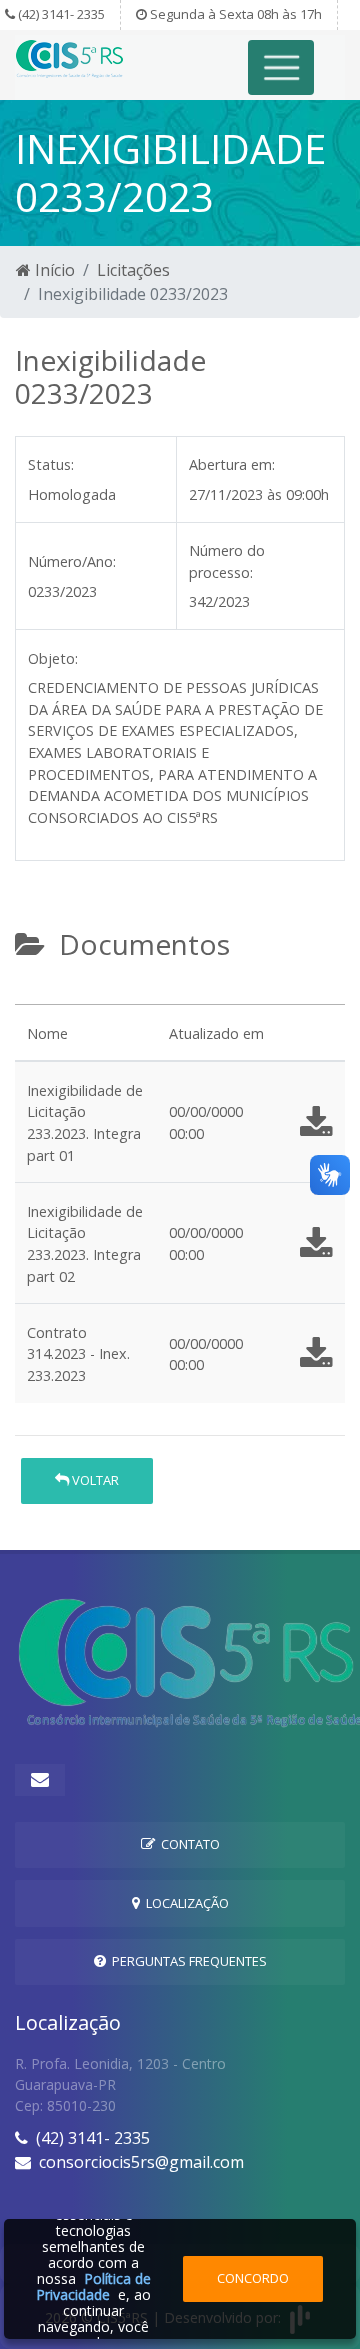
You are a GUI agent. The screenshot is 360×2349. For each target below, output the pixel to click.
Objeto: (53, 658)
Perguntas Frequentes (186, 1961)
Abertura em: (232, 464)
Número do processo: (227, 561)
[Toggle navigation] (281, 67)
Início (53, 270)
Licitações (133, 270)
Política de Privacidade (93, 2286)
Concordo (253, 2278)
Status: (51, 464)
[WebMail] (40, 1780)
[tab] (32, 996)
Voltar (94, 1480)
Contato (187, 1844)
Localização (184, 1903)
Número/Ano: (72, 561)
